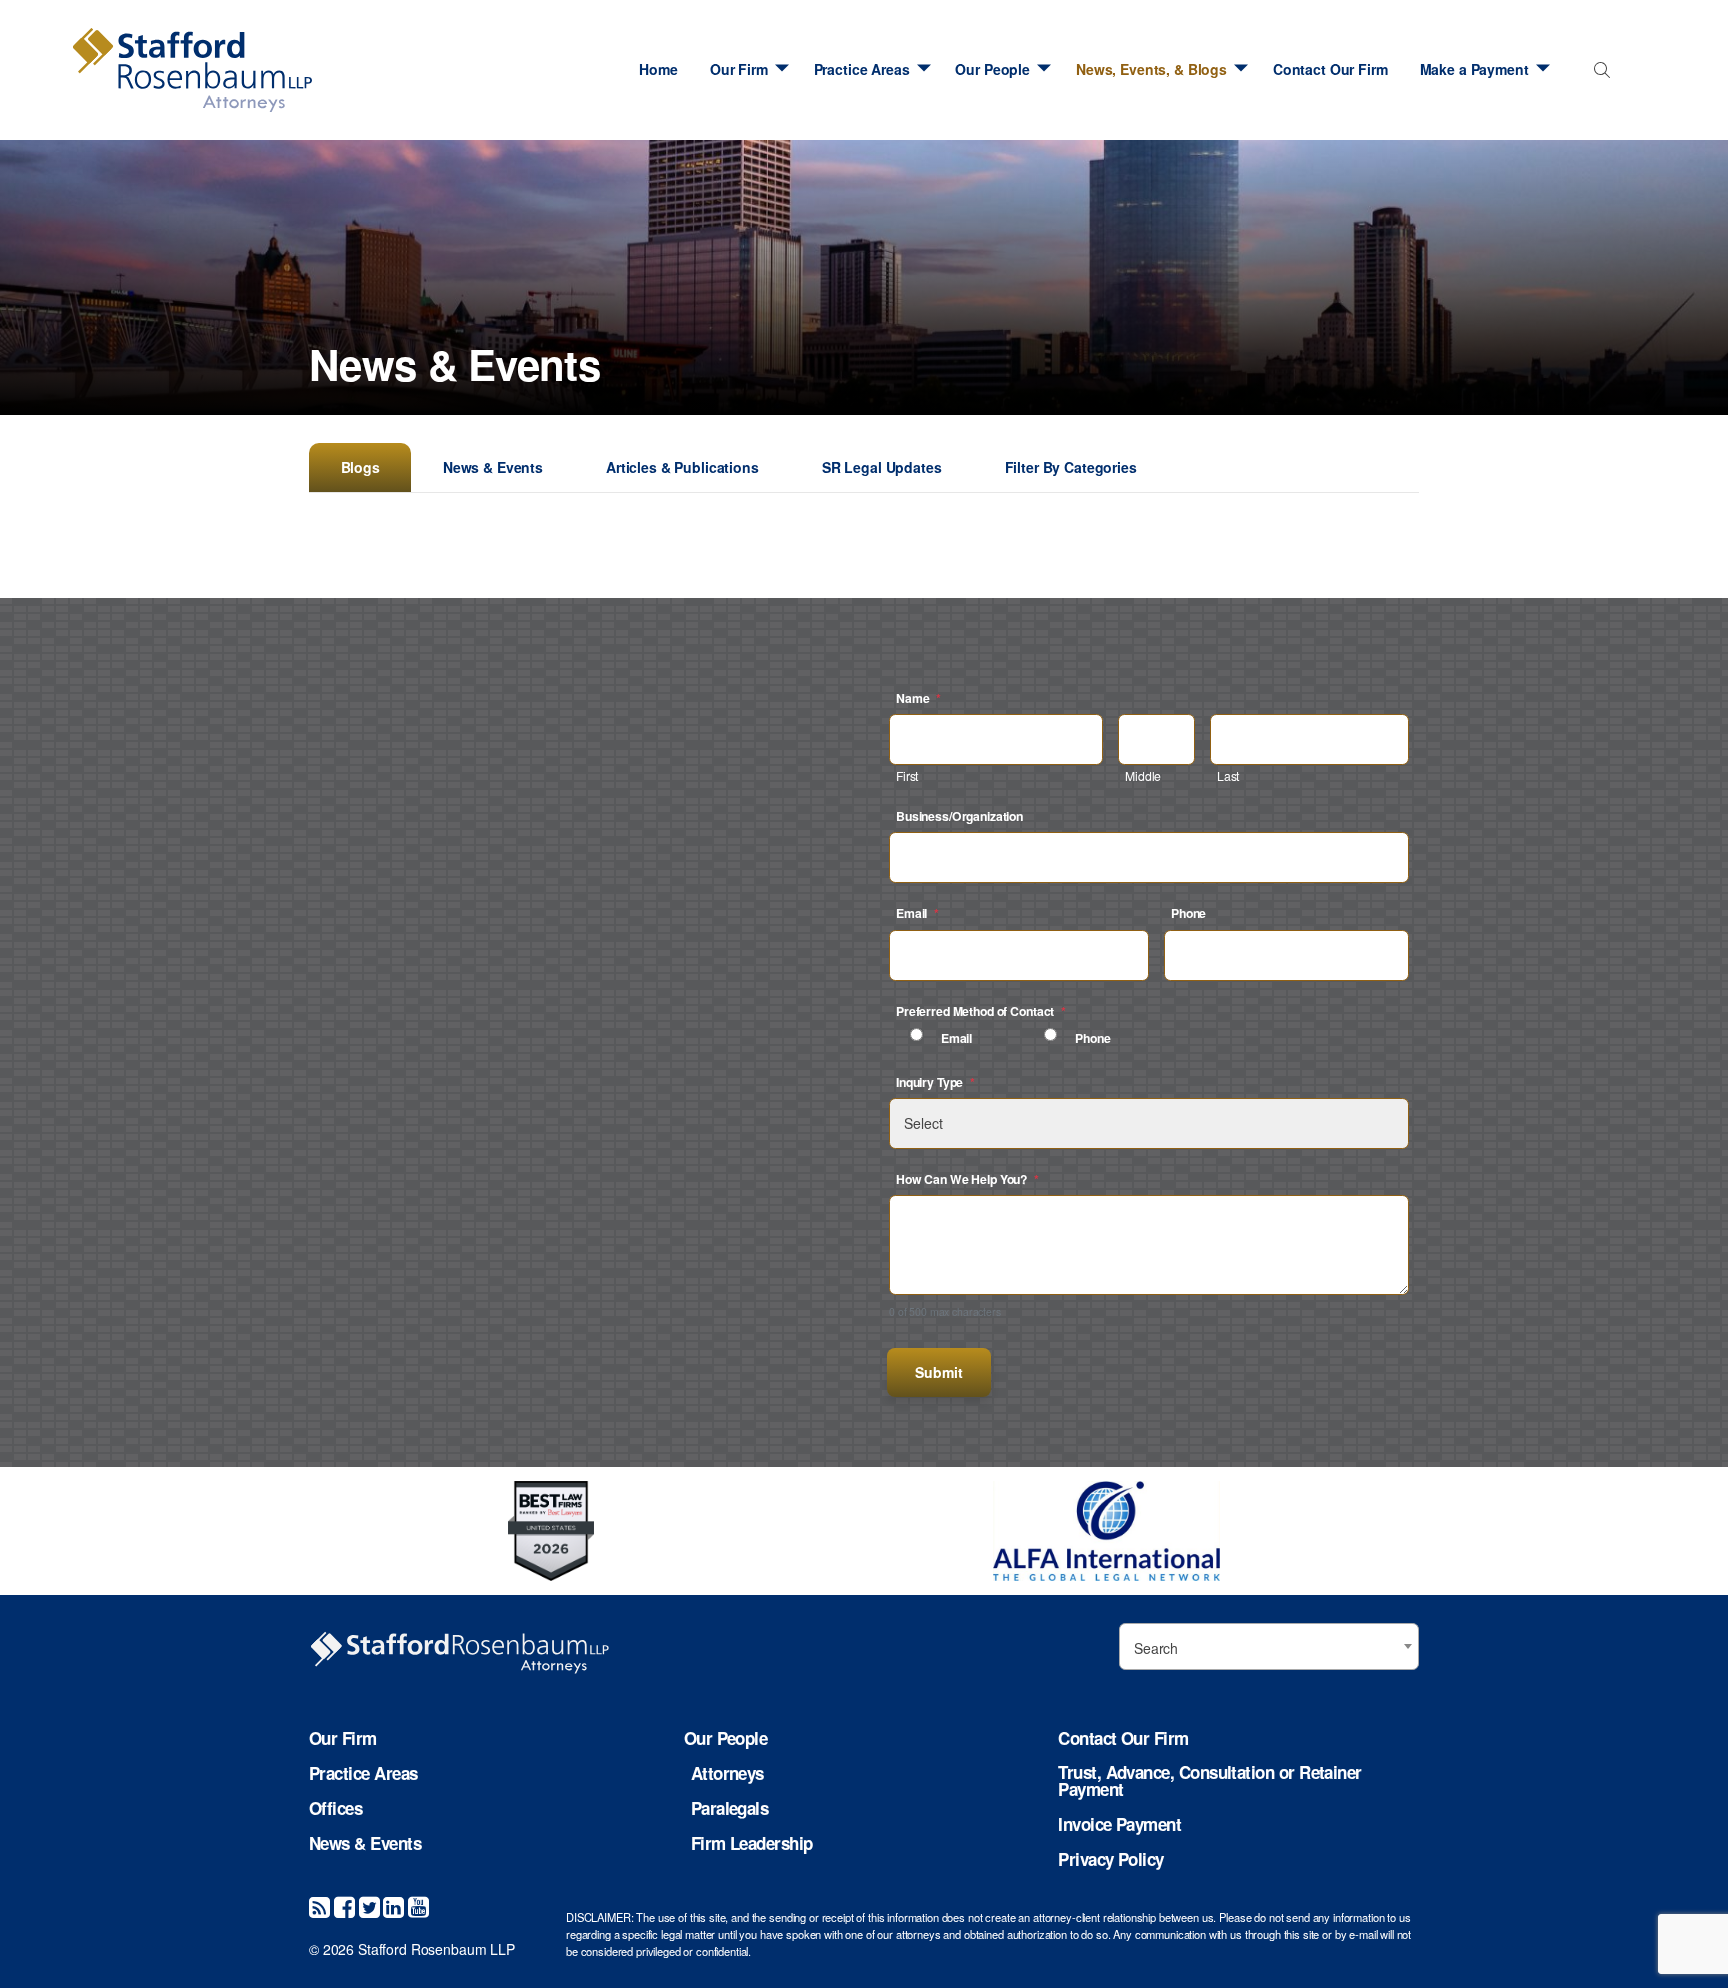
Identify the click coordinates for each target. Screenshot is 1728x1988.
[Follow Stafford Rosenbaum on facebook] (344, 1905)
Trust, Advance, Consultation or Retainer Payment (1209, 1781)
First (907, 775)
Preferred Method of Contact (981, 1011)
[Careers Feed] (319, 1905)
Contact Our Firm (1330, 69)
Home (658, 69)
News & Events (493, 467)
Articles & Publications (682, 467)
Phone (1188, 913)
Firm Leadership (752, 1843)
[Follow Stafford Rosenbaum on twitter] (369, 1905)
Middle (1143, 775)
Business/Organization (959, 816)
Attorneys (727, 1773)
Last (1228, 775)
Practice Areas (862, 69)
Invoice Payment (1119, 1824)
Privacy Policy (1110, 1859)
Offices (335, 1808)
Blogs (360, 467)
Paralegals (730, 1808)
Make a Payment (1474, 69)
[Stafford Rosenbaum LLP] (192, 70)
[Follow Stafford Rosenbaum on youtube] (418, 1905)
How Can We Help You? (967, 1179)
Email (917, 913)
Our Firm (739, 69)
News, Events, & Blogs (1151, 69)
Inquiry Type (935, 1082)
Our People (992, 69)
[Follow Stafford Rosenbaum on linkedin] (393, 1905)
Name (918, 698)
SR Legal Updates (882, 467)
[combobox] (1598, 74)
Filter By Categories (1071, 467)
